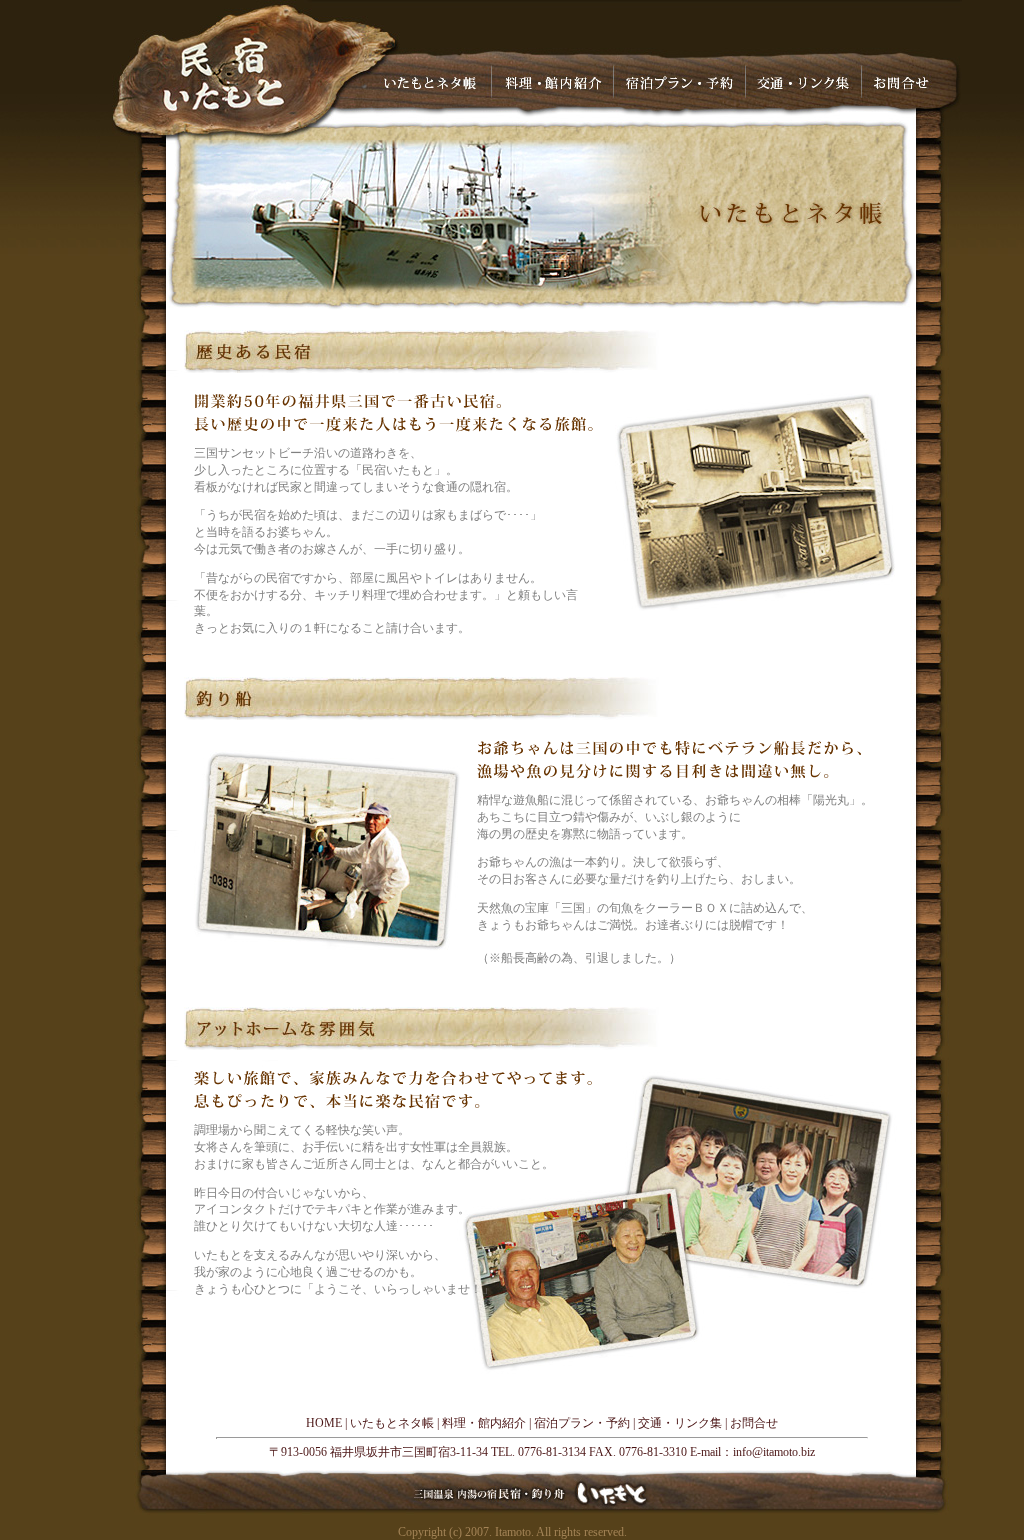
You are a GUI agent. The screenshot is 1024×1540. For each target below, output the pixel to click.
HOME (324, 1423)
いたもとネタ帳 (392, 1423)
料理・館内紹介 (484, 1423)
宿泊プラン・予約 (582, 1423)
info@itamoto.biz (774, 1452)
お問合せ (754, 1423)
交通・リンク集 (680, 1423)
